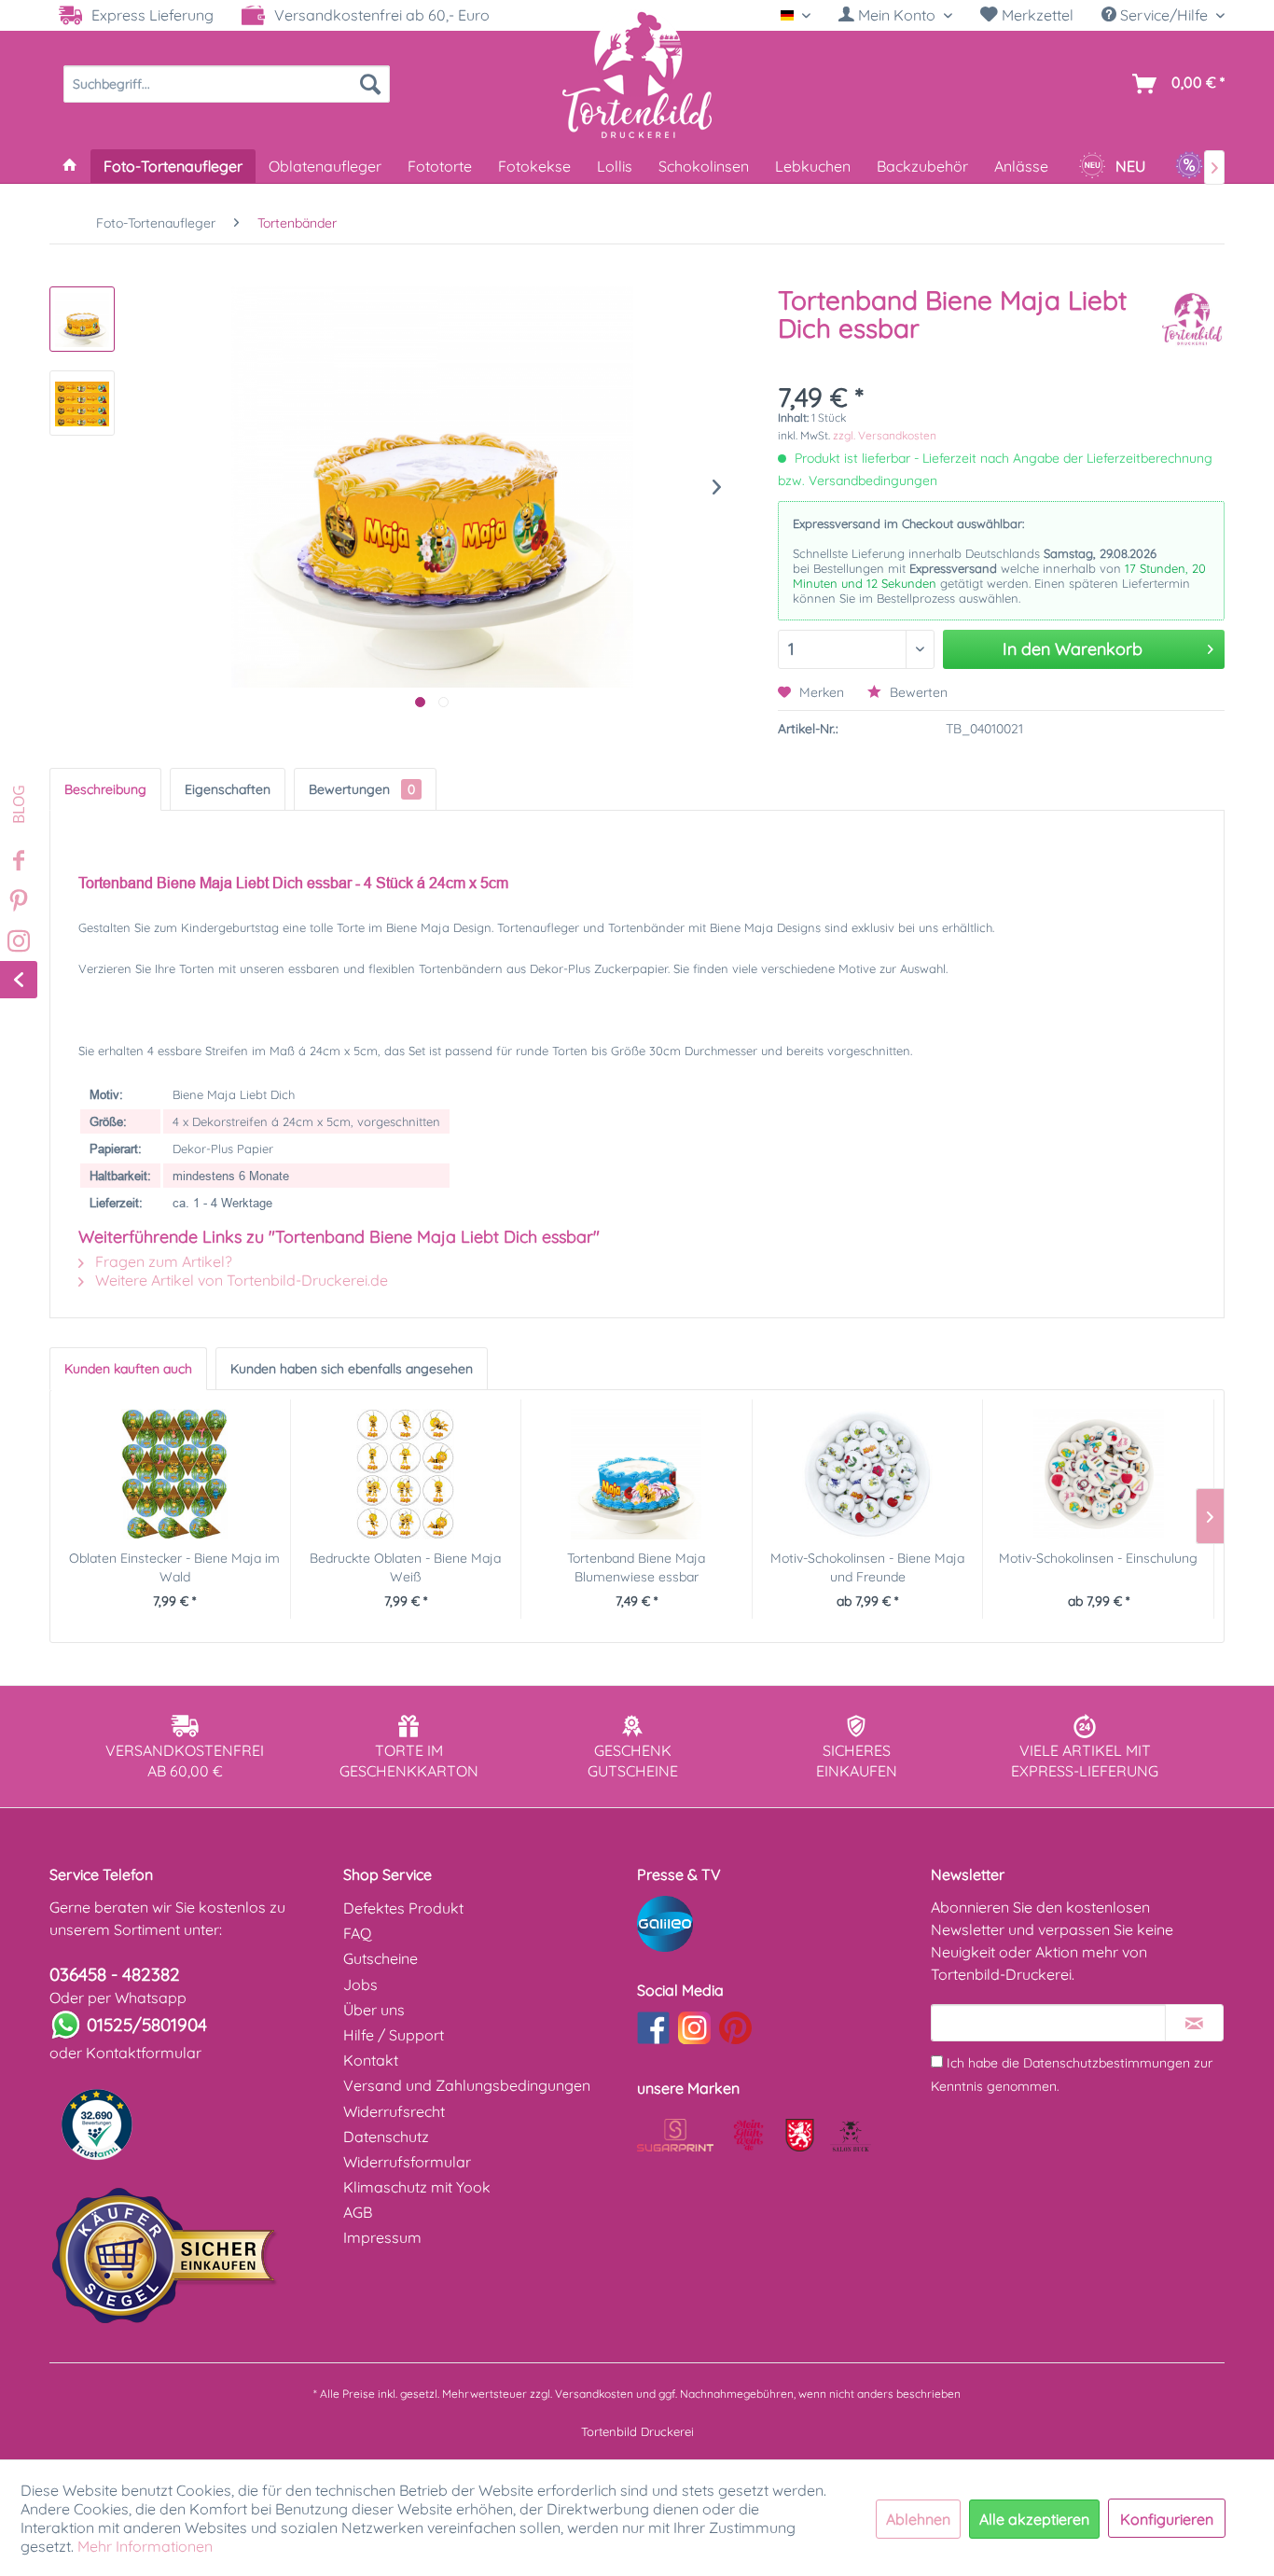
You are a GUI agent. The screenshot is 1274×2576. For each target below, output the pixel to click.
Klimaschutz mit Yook (417, 2187)
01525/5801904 (147, 2025)
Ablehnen (918, 2519)
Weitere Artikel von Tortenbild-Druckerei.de (240, 1280)
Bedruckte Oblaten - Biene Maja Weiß (405, 1567)
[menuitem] (895, 15)
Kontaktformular (144, 2053)
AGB (358, 2212)
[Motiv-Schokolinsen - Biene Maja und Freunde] (868, 1474)
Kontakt (371, 2060)
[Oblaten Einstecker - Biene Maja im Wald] (175, 1474)
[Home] (70, 166)
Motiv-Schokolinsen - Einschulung (1098, 1558)
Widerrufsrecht (394, 2111)
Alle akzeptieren (1034, 2519)
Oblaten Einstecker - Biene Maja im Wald (174, 1567)
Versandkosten (594, 2394)
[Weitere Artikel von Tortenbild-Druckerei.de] (1192, 319)
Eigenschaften (228, 789)
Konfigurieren (1167, 2519)
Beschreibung (105, 789)
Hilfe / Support (394, 2035)
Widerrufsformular (407, 2162)
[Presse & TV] (779, 1924)
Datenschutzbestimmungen (1107, 2063)
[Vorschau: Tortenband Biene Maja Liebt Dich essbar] (82, 319)
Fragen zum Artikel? (162, 1261)
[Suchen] (370, 84)
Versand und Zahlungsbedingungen (467, 2085)
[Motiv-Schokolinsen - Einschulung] (1098, 1474)
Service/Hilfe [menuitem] (1164, 15)
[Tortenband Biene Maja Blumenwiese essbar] (637, 1474)
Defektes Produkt (403, 1908)
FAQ (357, 1933)
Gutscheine (381, 1958)
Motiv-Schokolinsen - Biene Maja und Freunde (867, 1567)
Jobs (360, 1984)
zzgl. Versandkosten (885, 435)
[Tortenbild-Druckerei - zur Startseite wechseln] (637, 74)
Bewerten (917, 692)
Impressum (382, 2237)
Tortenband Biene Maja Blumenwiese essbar (636, 1567)
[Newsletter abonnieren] (1194, 2023)
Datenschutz (386, 2137)
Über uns (374, 2010)
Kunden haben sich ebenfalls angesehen (352, 1369)
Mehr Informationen (145, 2546)
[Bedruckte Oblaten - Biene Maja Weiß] (406, 1474)
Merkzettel (1036, 15)
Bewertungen (362, 789)
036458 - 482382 (115, 1974)
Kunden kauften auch (128, 1369)
